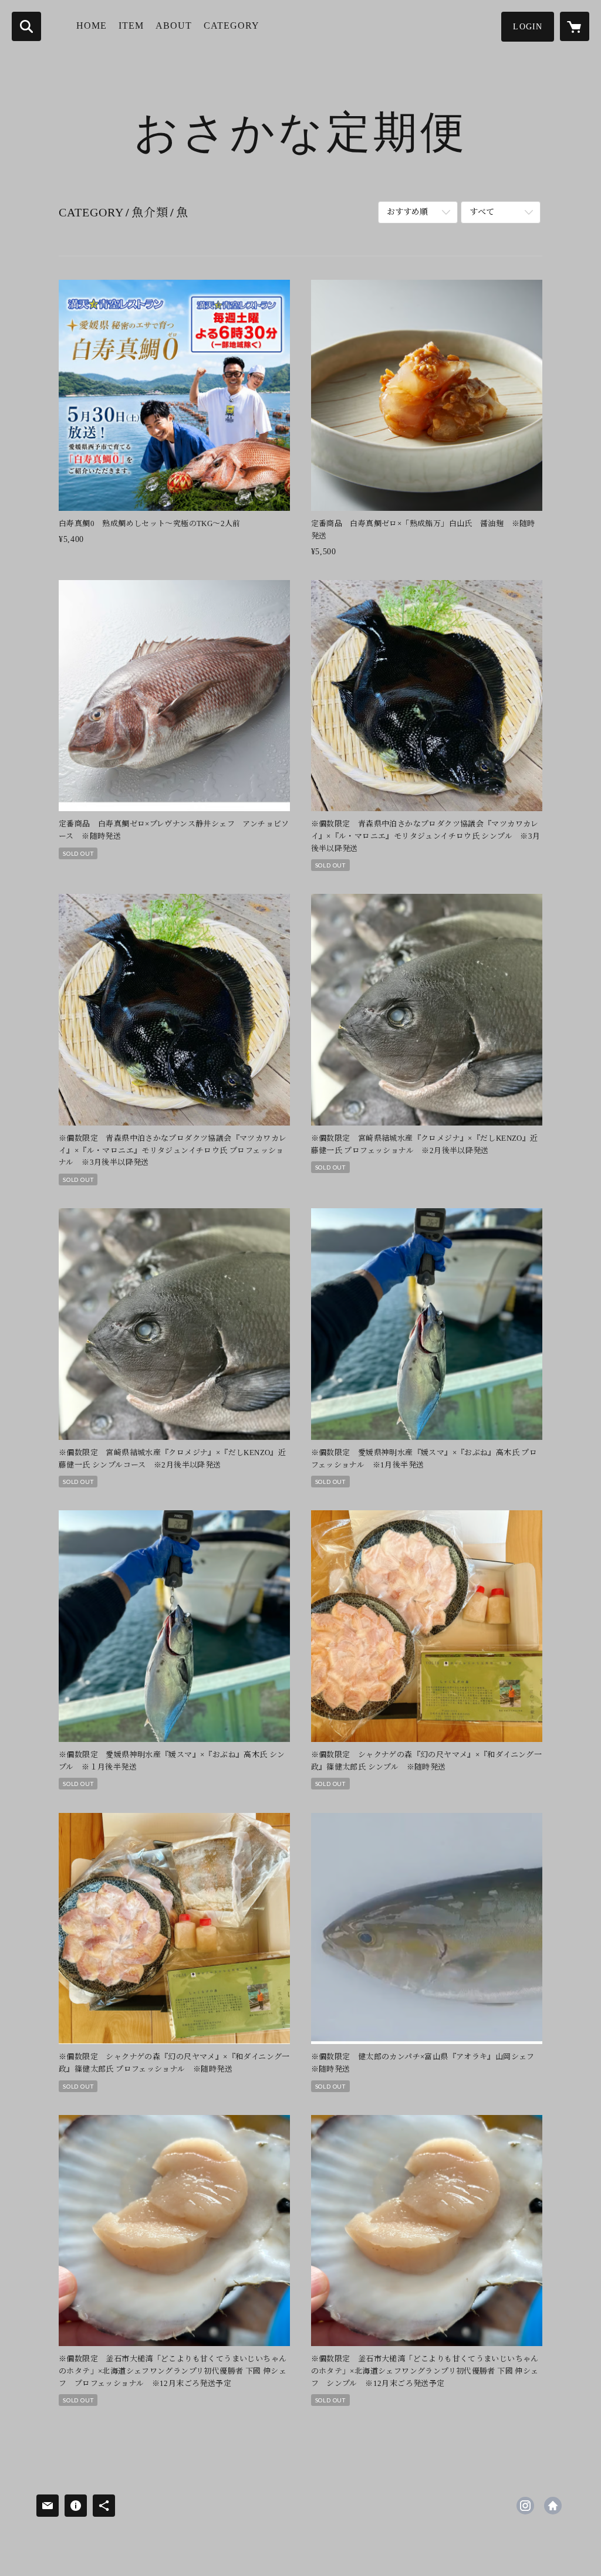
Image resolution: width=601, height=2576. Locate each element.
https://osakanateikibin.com (553, 2506)
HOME (92, 26)
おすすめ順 (407, 212)
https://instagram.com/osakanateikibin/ (525, 2506)
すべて (482, 212)
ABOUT (174, 26)
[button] (528, 27)
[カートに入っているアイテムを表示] (575, 26)
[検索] (26, 26)
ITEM (131, 26)
